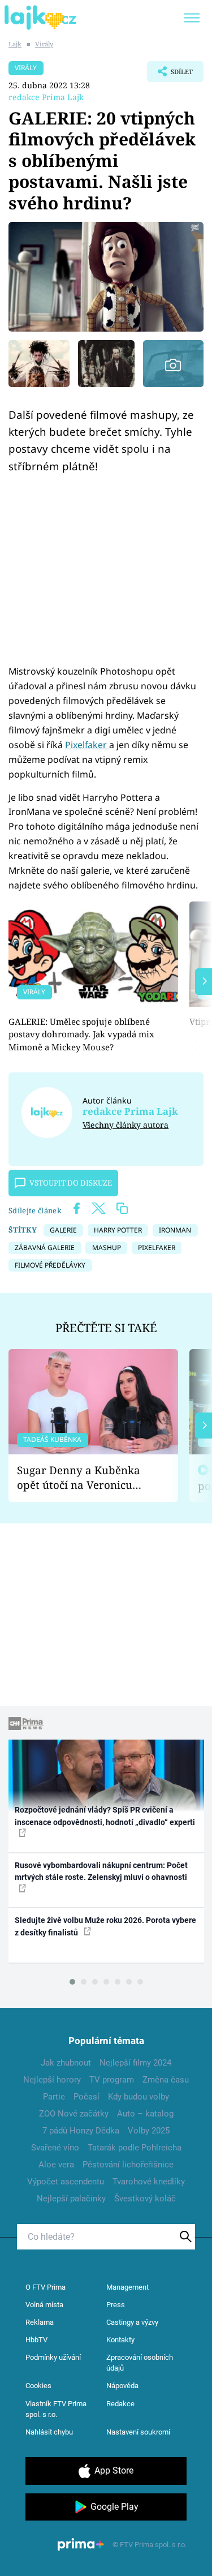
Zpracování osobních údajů (140, 2363)
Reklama (40, 2322)
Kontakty (120, 2340)
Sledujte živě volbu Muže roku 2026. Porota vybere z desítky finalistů (105, 1926)
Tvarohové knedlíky (149, 2182)
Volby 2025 (149, 2131)
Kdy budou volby (139, 2097)
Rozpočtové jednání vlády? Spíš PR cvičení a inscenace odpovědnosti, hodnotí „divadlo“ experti (105, 1816)
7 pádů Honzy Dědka (81, 2131)
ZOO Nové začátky (74, 2114)
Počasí (86, 2097)
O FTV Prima (46, 2287)
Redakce (120, 2404)
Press (116, 2305)
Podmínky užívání (53, 2357)
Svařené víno (55, 2148)
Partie (54, 2097)
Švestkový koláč (145, 2199)
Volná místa (44, 2305)
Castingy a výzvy (132, 2322)
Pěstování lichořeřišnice (128, 2165)
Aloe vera (56, 2165)
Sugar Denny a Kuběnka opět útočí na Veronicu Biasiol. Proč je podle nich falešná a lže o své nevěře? (84, 1478)
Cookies (38, 2386)
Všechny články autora (126, 1125)
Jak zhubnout (66, 2063)
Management (127, 2287)
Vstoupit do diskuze (71, 1183)
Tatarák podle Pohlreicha (135, 2148)
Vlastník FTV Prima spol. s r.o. (56, 2409)
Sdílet (170, 75)
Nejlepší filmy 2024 (135, 2063)
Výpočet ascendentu (66, 2182)
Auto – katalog (145, 2114)
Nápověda (122, 2386)
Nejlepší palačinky (71, 2199)
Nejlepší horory (52, 2080)
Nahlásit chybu (49, 2432)
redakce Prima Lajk (46, 97)
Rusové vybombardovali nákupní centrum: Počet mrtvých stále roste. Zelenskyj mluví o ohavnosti (101, 1871)
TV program (112, 2080)
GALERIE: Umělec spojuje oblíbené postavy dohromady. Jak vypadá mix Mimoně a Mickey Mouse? (81, 1034)
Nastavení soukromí (138, 2432)
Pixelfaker (87, 745)
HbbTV (36, 2340)
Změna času (166, 2080)
